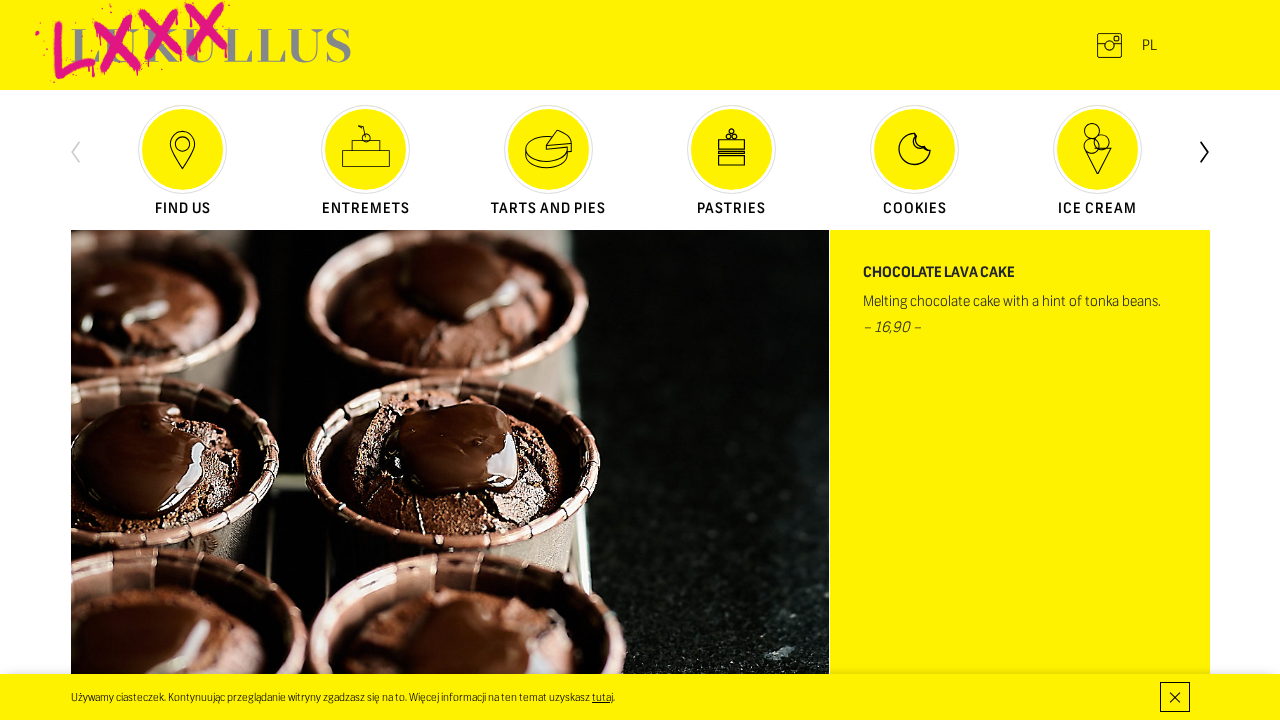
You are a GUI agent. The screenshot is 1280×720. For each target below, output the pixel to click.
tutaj (602, 697)
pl (1149, 45)
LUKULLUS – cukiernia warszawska (211, 45)
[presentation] (75, 150)
